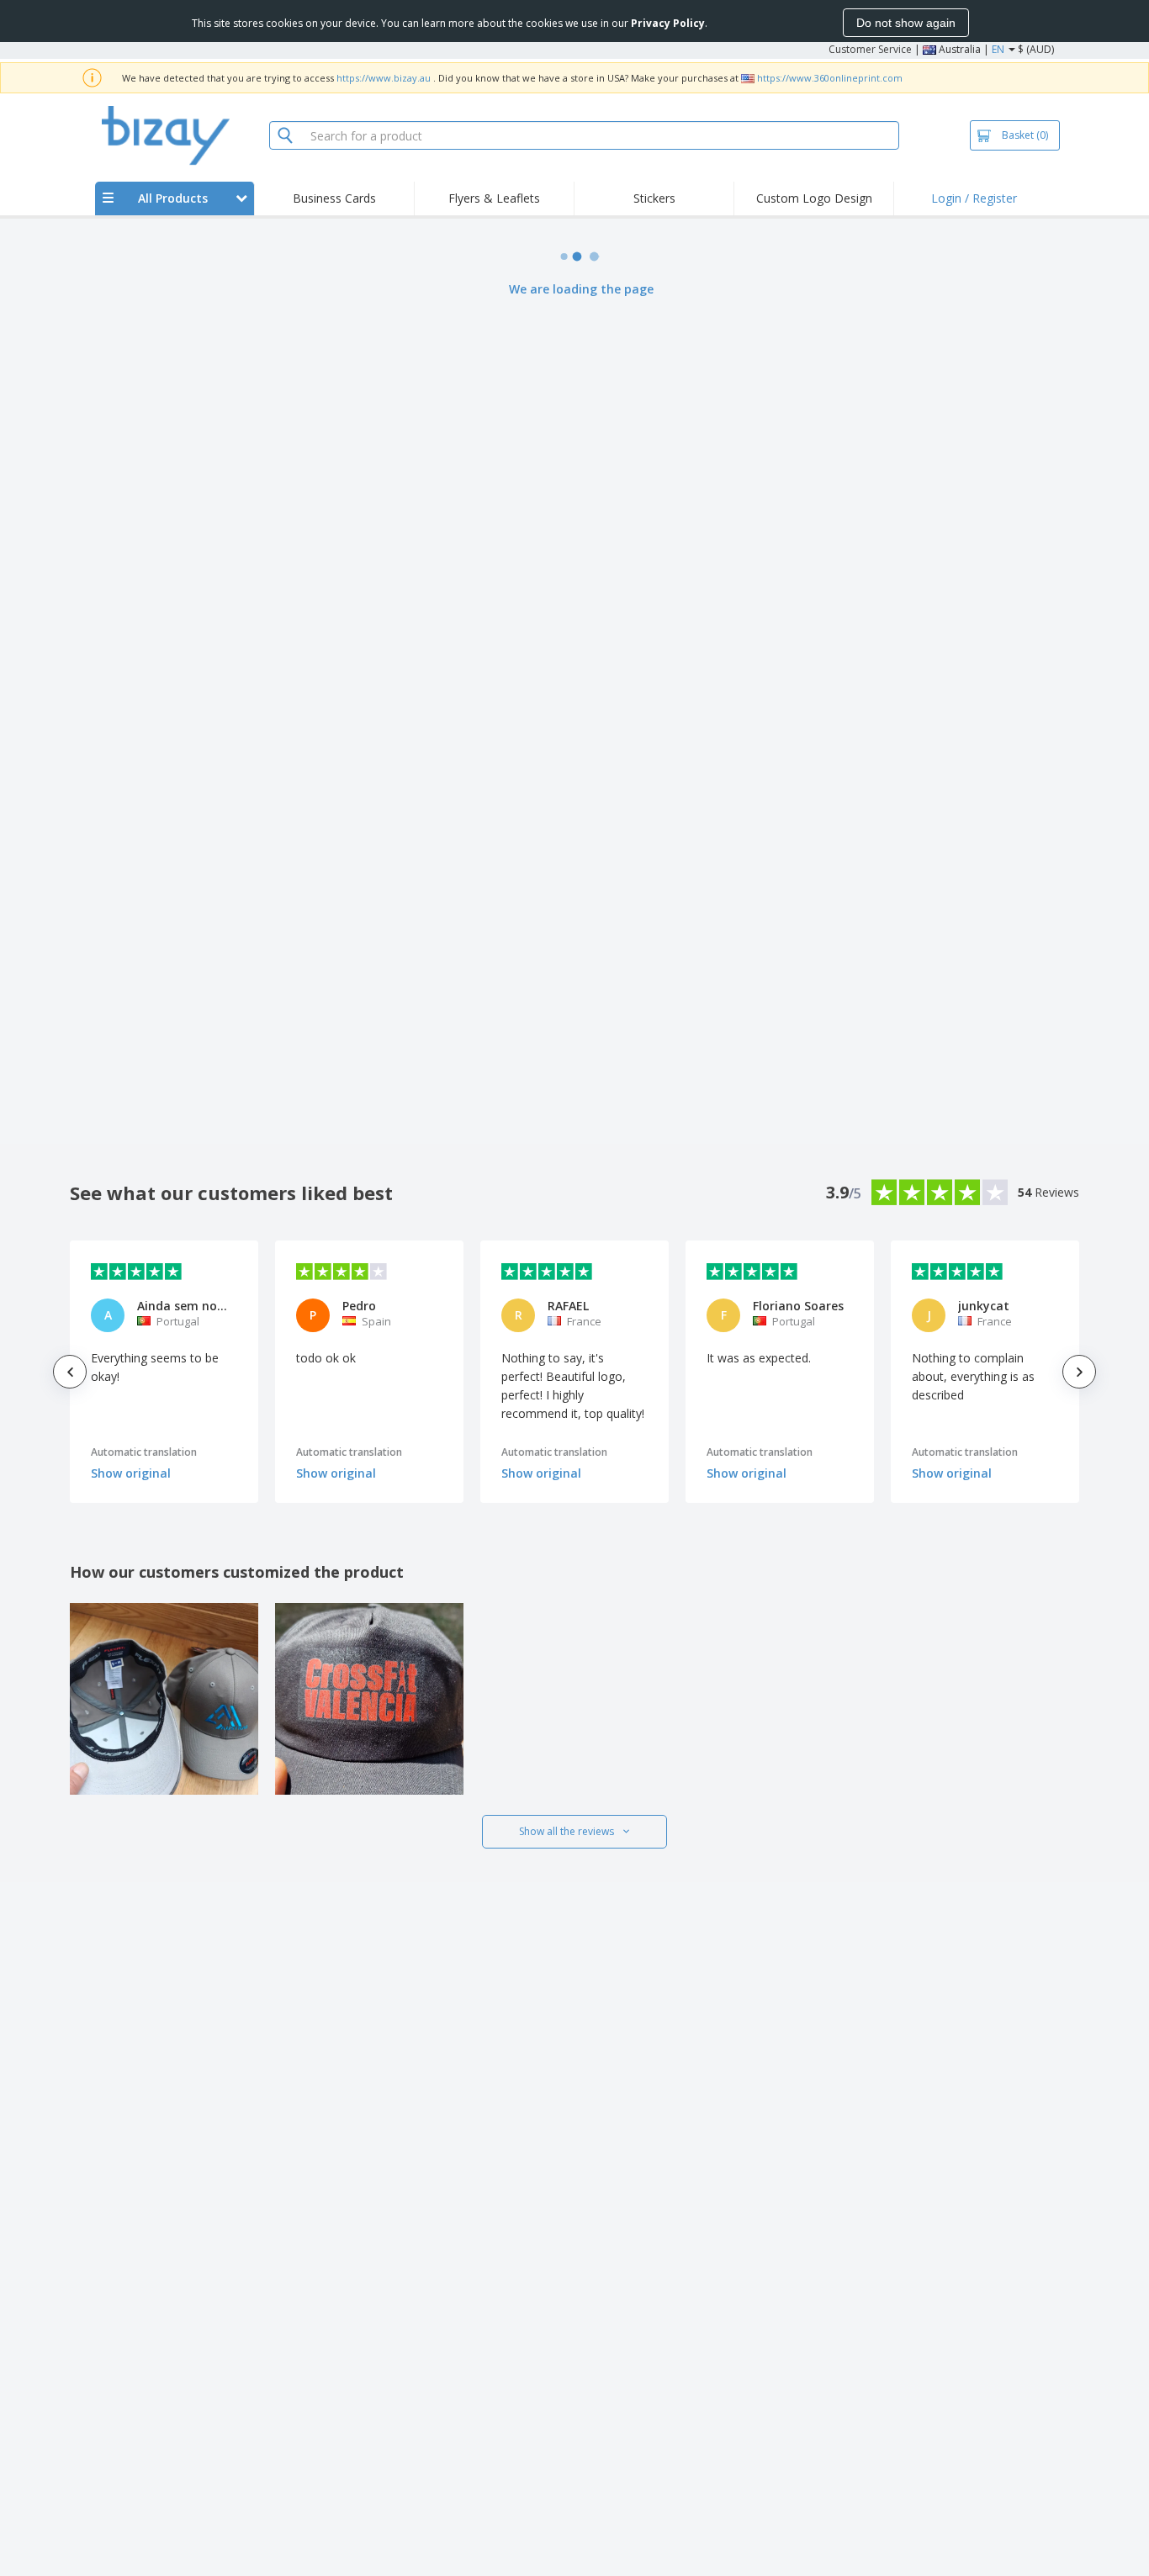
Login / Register (974, 198)
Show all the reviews (567, 1831)
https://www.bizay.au (384, 78)
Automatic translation (144, 1452)
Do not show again (906, 23)
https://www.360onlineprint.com (830, 78)
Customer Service (870, 49)
